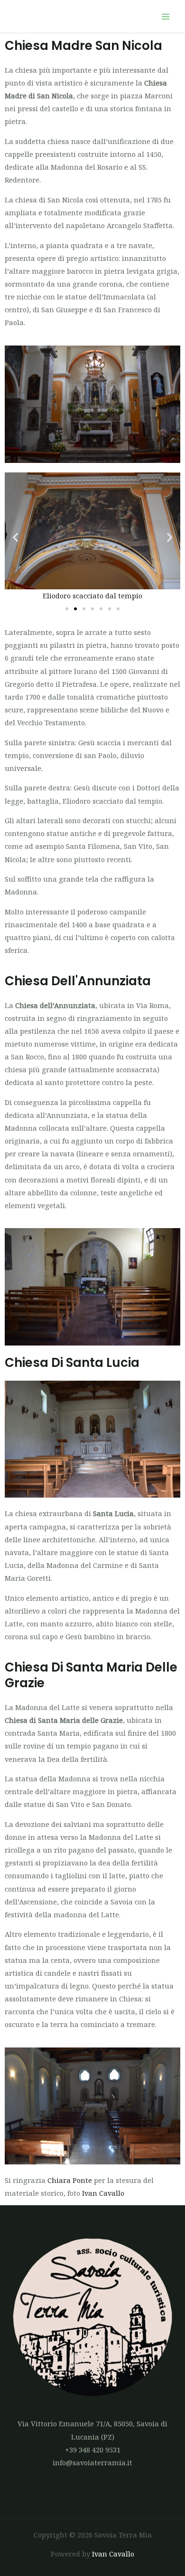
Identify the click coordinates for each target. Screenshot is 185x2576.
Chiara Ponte (70, 2180)
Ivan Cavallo (103, 2193)
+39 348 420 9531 (93, 2450)
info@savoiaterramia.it (92, 2462)
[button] (15, 537)
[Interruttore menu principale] (166, 17)
